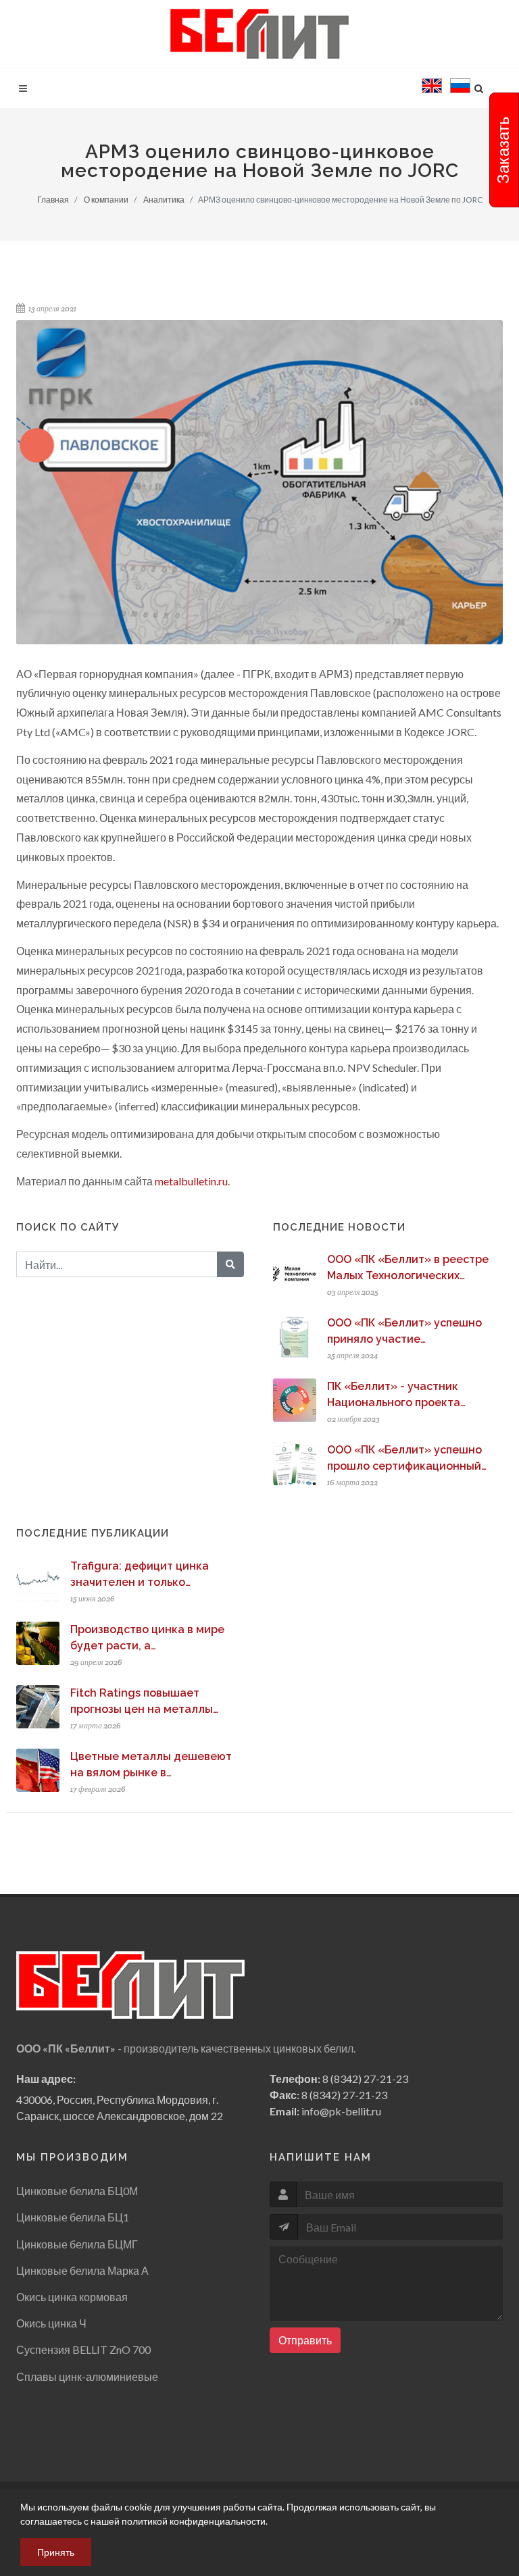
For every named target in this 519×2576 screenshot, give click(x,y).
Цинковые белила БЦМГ (77, 2244)
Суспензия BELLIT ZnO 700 (83, 2349)
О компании (106, 200)
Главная (53, 200)
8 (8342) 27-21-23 (365, 2079)
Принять (56, 2552)
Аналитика (164, 200)
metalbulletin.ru (191, 1181)
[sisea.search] (22, 121)
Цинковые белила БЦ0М (77, 2191)
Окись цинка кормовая (72, 2297)
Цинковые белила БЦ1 (73, 2217)
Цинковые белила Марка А (82, 2270)
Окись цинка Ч (51, 2323)
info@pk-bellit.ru (341, 2111)
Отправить (305, 2340)
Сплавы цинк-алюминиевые (87, 2376)
